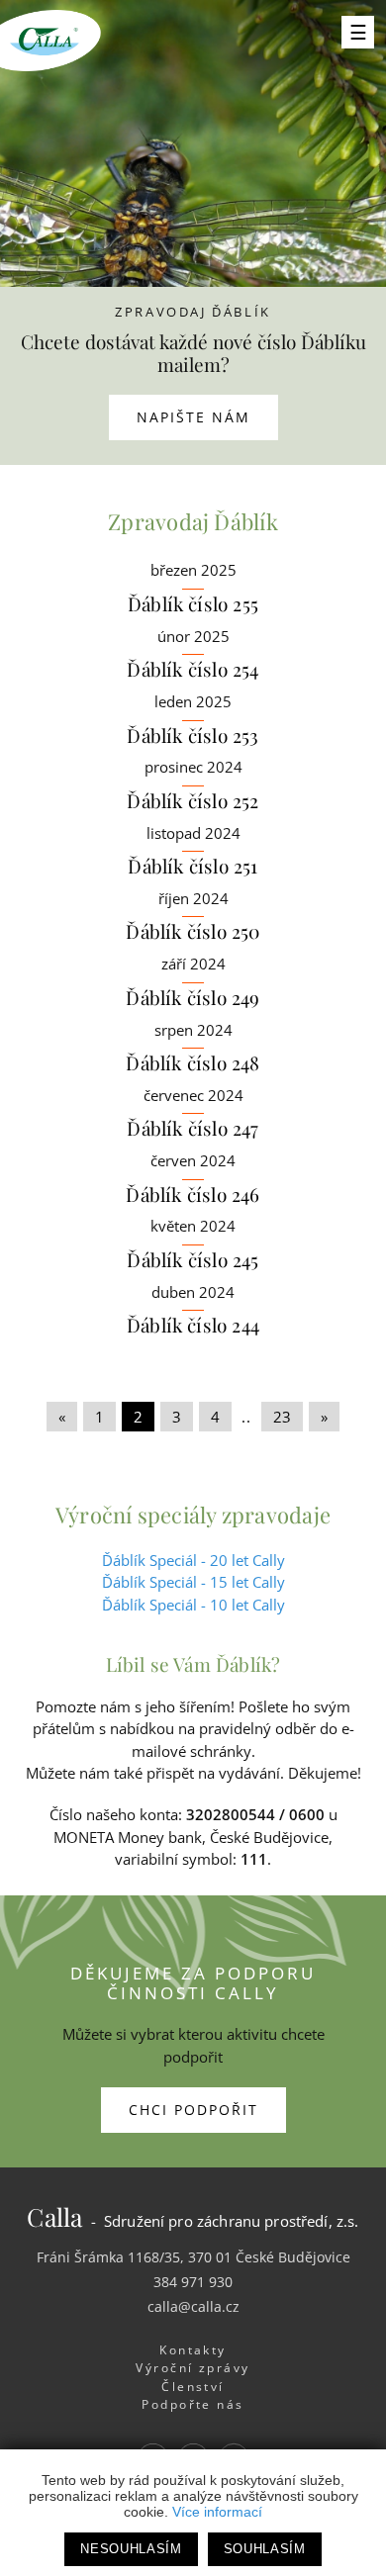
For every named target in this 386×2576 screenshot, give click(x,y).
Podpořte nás (193, 2404)
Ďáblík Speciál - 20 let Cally (193, 1560)
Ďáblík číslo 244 (193, 1325)
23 (282, 1417)
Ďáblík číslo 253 (193, 735)
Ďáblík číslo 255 (193, 603)
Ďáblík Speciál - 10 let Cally (193, 1605)
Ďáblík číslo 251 (193, 866)
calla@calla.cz (193, 2306)
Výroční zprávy (193, 2368)
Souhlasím (265, 2549)
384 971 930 (193, 2282)
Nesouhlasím (131, 2549)
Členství (193, 2387)
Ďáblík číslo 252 (193, 800)
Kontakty (193, 2350)
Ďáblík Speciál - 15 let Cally (193, 1582)
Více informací (217, 2512)
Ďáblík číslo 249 (193, 997)
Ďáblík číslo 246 (193, 1194)
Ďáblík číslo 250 (193, 931)
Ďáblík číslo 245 (193, 1259)
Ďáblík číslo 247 (193, 1128)
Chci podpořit (193, 2110)
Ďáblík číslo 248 (193, 1062)
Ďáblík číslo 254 (193, 669)
